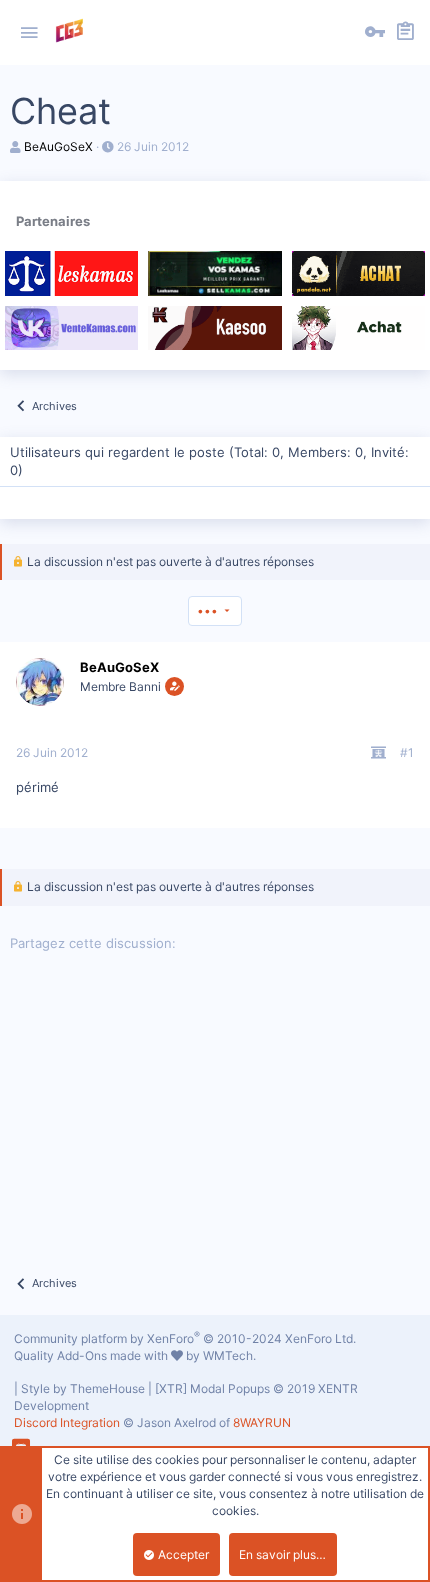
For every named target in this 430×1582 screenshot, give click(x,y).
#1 (407, 752)
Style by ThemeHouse (83, 1388)
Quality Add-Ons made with (92, 1355)
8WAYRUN (262, 1422)
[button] (29, 33)
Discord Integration (67, 1422)
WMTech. (229, 1355)
